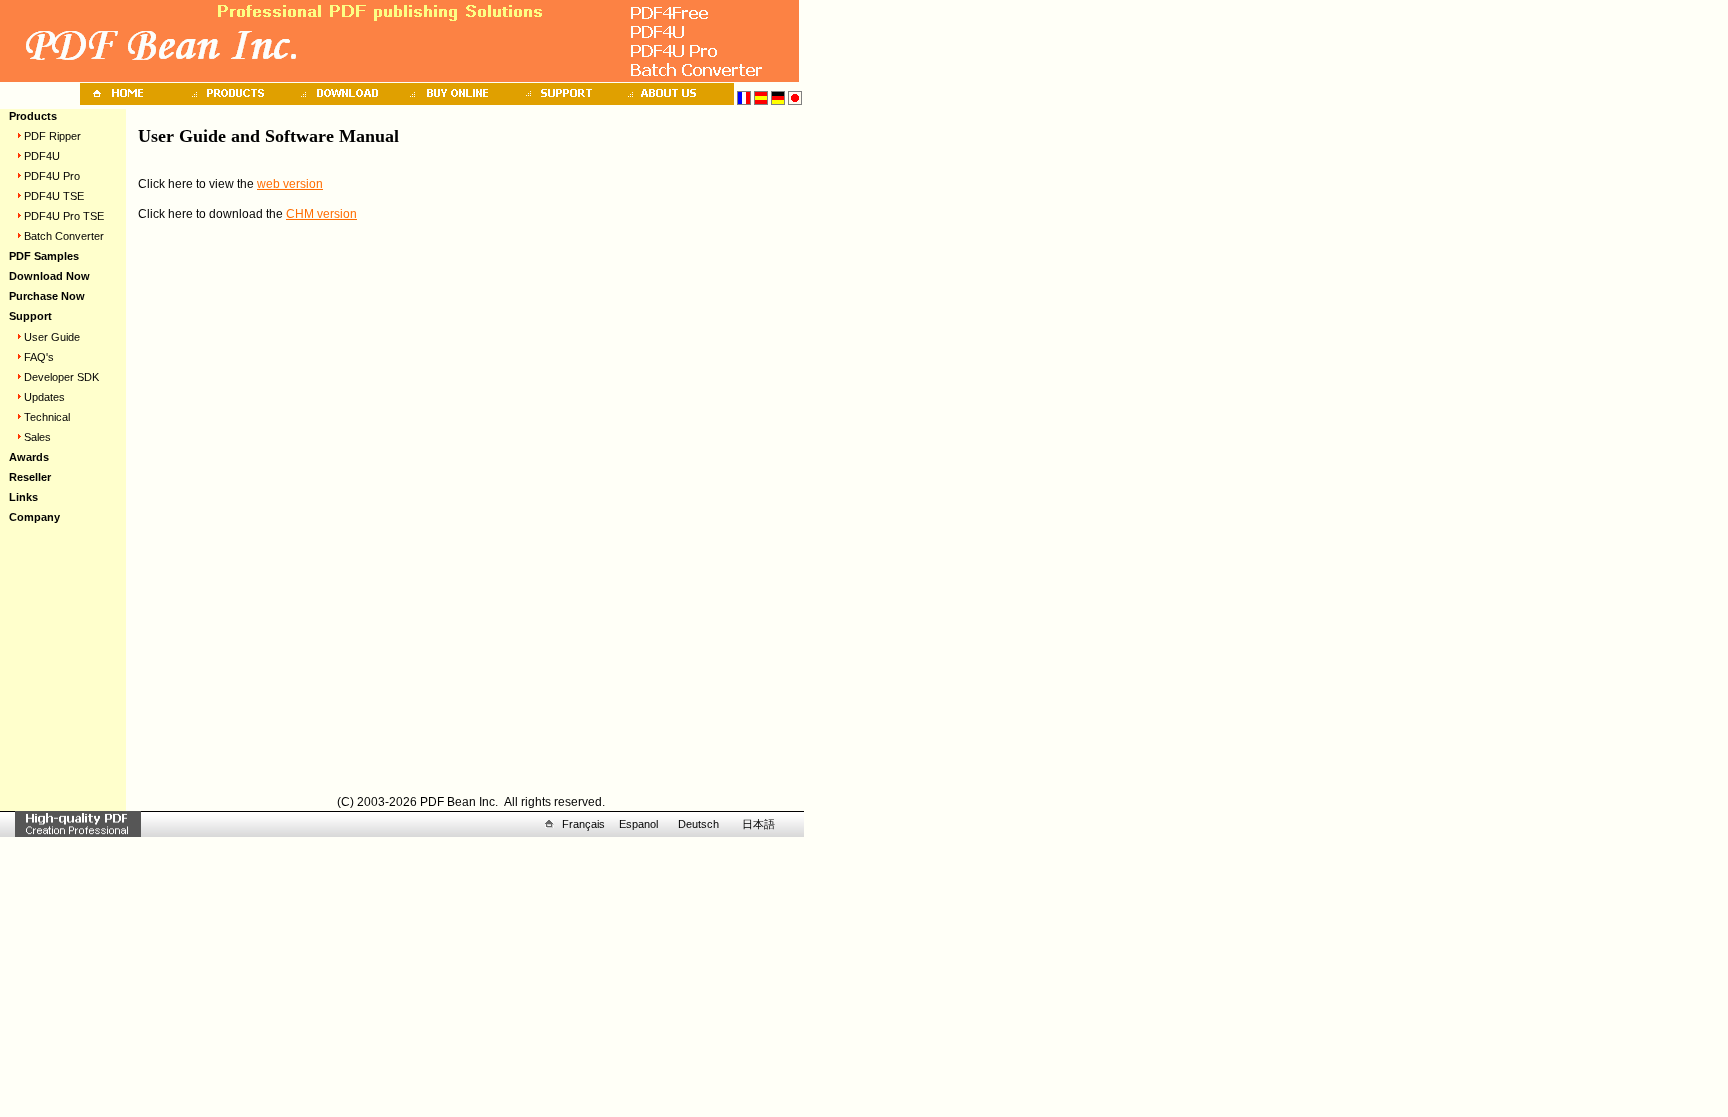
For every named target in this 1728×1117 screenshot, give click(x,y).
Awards (29, 457)
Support (30, 316)
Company (34, 517)
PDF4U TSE (54, 196)
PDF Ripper (52, 136)
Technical (47, 417)
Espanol (638, 824)
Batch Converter (64, 236)
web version (290, 184)
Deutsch (698, 824)
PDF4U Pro (52, 176)
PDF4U (42, 156)
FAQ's (39, 357)
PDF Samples (44, 256)
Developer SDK (61, 377)
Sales (37, 437)
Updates (44, 397)
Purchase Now (47, 296)
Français (583, 824)
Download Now (49, 276)
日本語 (758, 824)
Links (23, 497)
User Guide (52, 337)
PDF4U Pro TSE (64, 216)
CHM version (321, 214)
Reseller (30, 477)
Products (33, 116)
